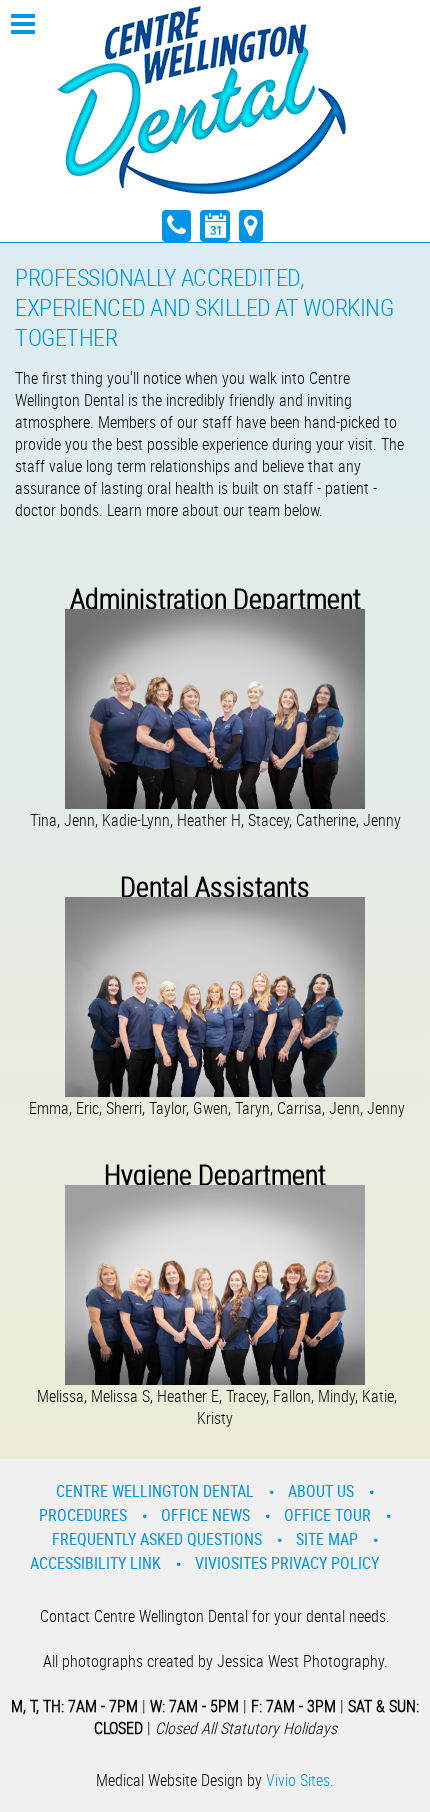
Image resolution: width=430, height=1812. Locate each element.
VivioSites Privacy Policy (287, 1563)
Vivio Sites (298, 1780)
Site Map (327, 1539)
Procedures (83, 1515)
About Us (321, 1491)
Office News (205, 1515)
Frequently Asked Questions (157, 1539)
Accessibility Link (95, 1563)
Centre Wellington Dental (155, 1491)
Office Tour (327, 1515)
